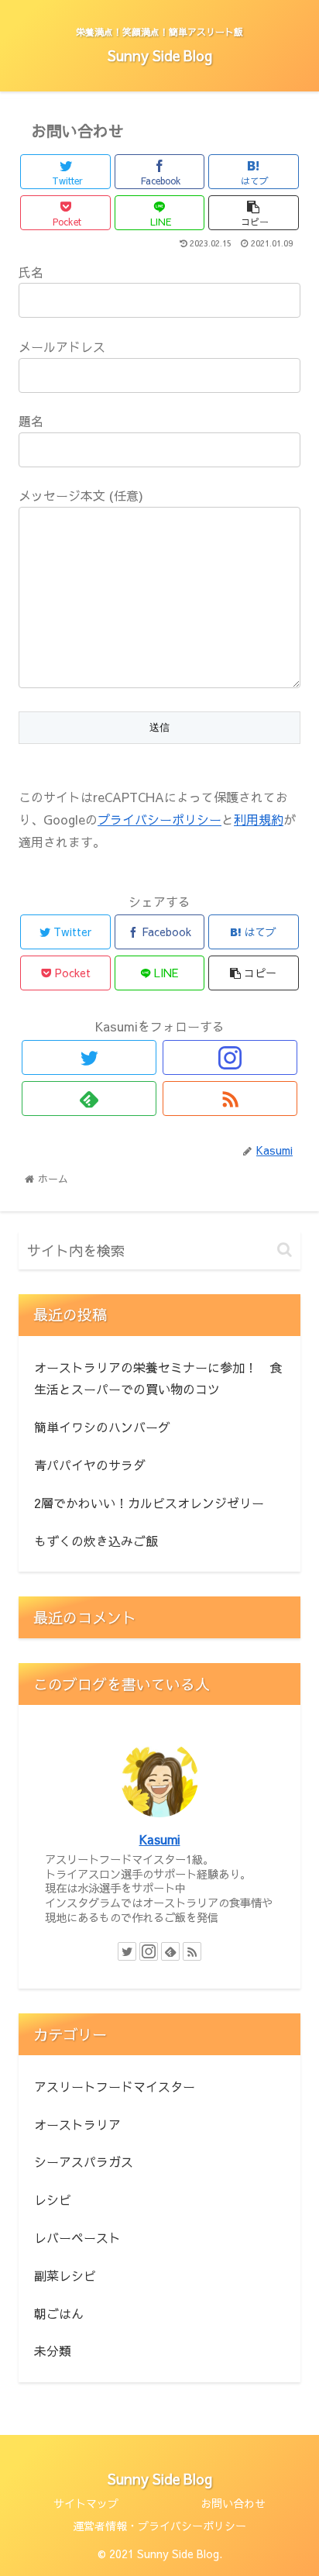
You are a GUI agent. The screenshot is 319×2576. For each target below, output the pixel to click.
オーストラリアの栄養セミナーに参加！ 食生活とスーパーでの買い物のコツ (158, 1378)
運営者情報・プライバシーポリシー (159, 2526)
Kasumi (160, 1839)
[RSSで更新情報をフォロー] (230, 1099)
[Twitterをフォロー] (89, 1057)
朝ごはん (59, 2313)
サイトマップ (86, 2503)
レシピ (53, 2199)
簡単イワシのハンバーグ (102, 1427)
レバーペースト (77, 2237)
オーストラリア (77, 2124)
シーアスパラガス (84, 2161)
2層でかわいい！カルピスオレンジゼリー (149, 1503)
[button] (285, 1250)
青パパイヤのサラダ (90, 1465)
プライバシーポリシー (159, 819)
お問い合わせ (233, 2503)
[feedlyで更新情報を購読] (89, 1099)
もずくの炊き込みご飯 (96, 1541)
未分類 (53, 2350)
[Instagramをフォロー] (230, 1057)
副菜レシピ (65, 2275)
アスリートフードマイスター (115, 2086)
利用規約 (259, 819)
